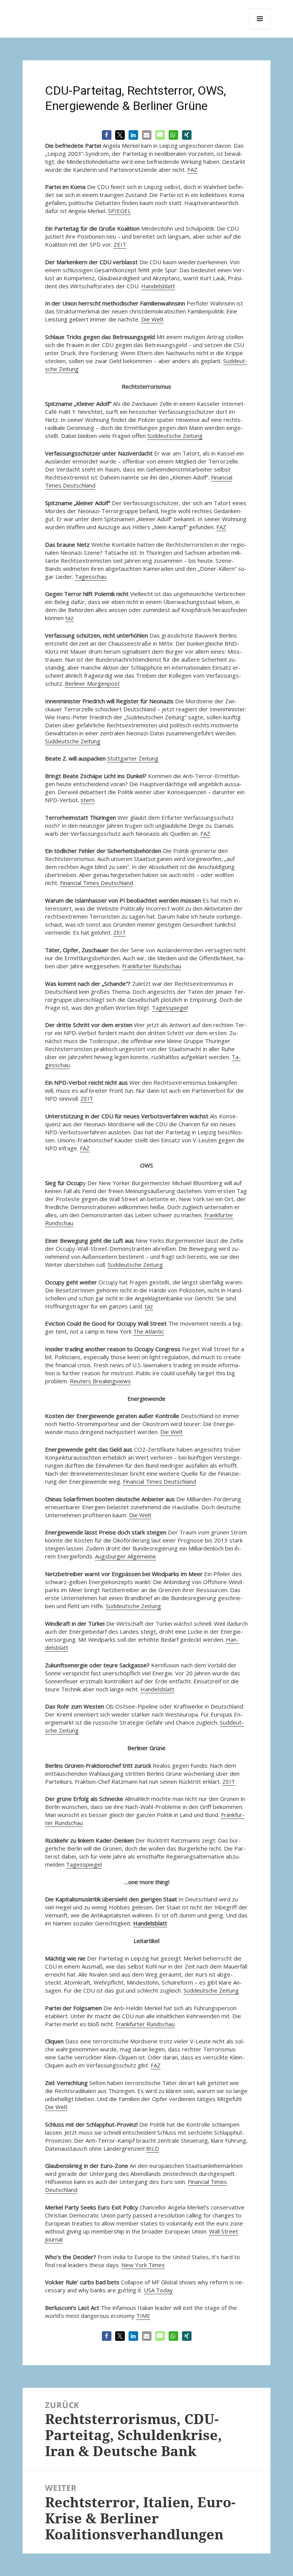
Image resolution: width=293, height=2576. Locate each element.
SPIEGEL (119, 211)
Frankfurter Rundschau (152, 966)
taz (69, 618)
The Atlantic (149, 1331)
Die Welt (152, 319)
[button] (107, 135)
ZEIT (120, 244)
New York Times (143, 2265)
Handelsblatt (158, 286)
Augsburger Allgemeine (126, 1556)
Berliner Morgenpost (92, 683)
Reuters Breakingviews (100, 1381)
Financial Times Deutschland (97, 883)
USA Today (158, 2290)
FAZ (192, 170)
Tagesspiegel (170, 1008)
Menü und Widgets (260, 29)
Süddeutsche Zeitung (175, 436)
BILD (153, 2148)
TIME (143, 2316)
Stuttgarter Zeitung (133, 758)
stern (88, 800)
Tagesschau (91, 577)
